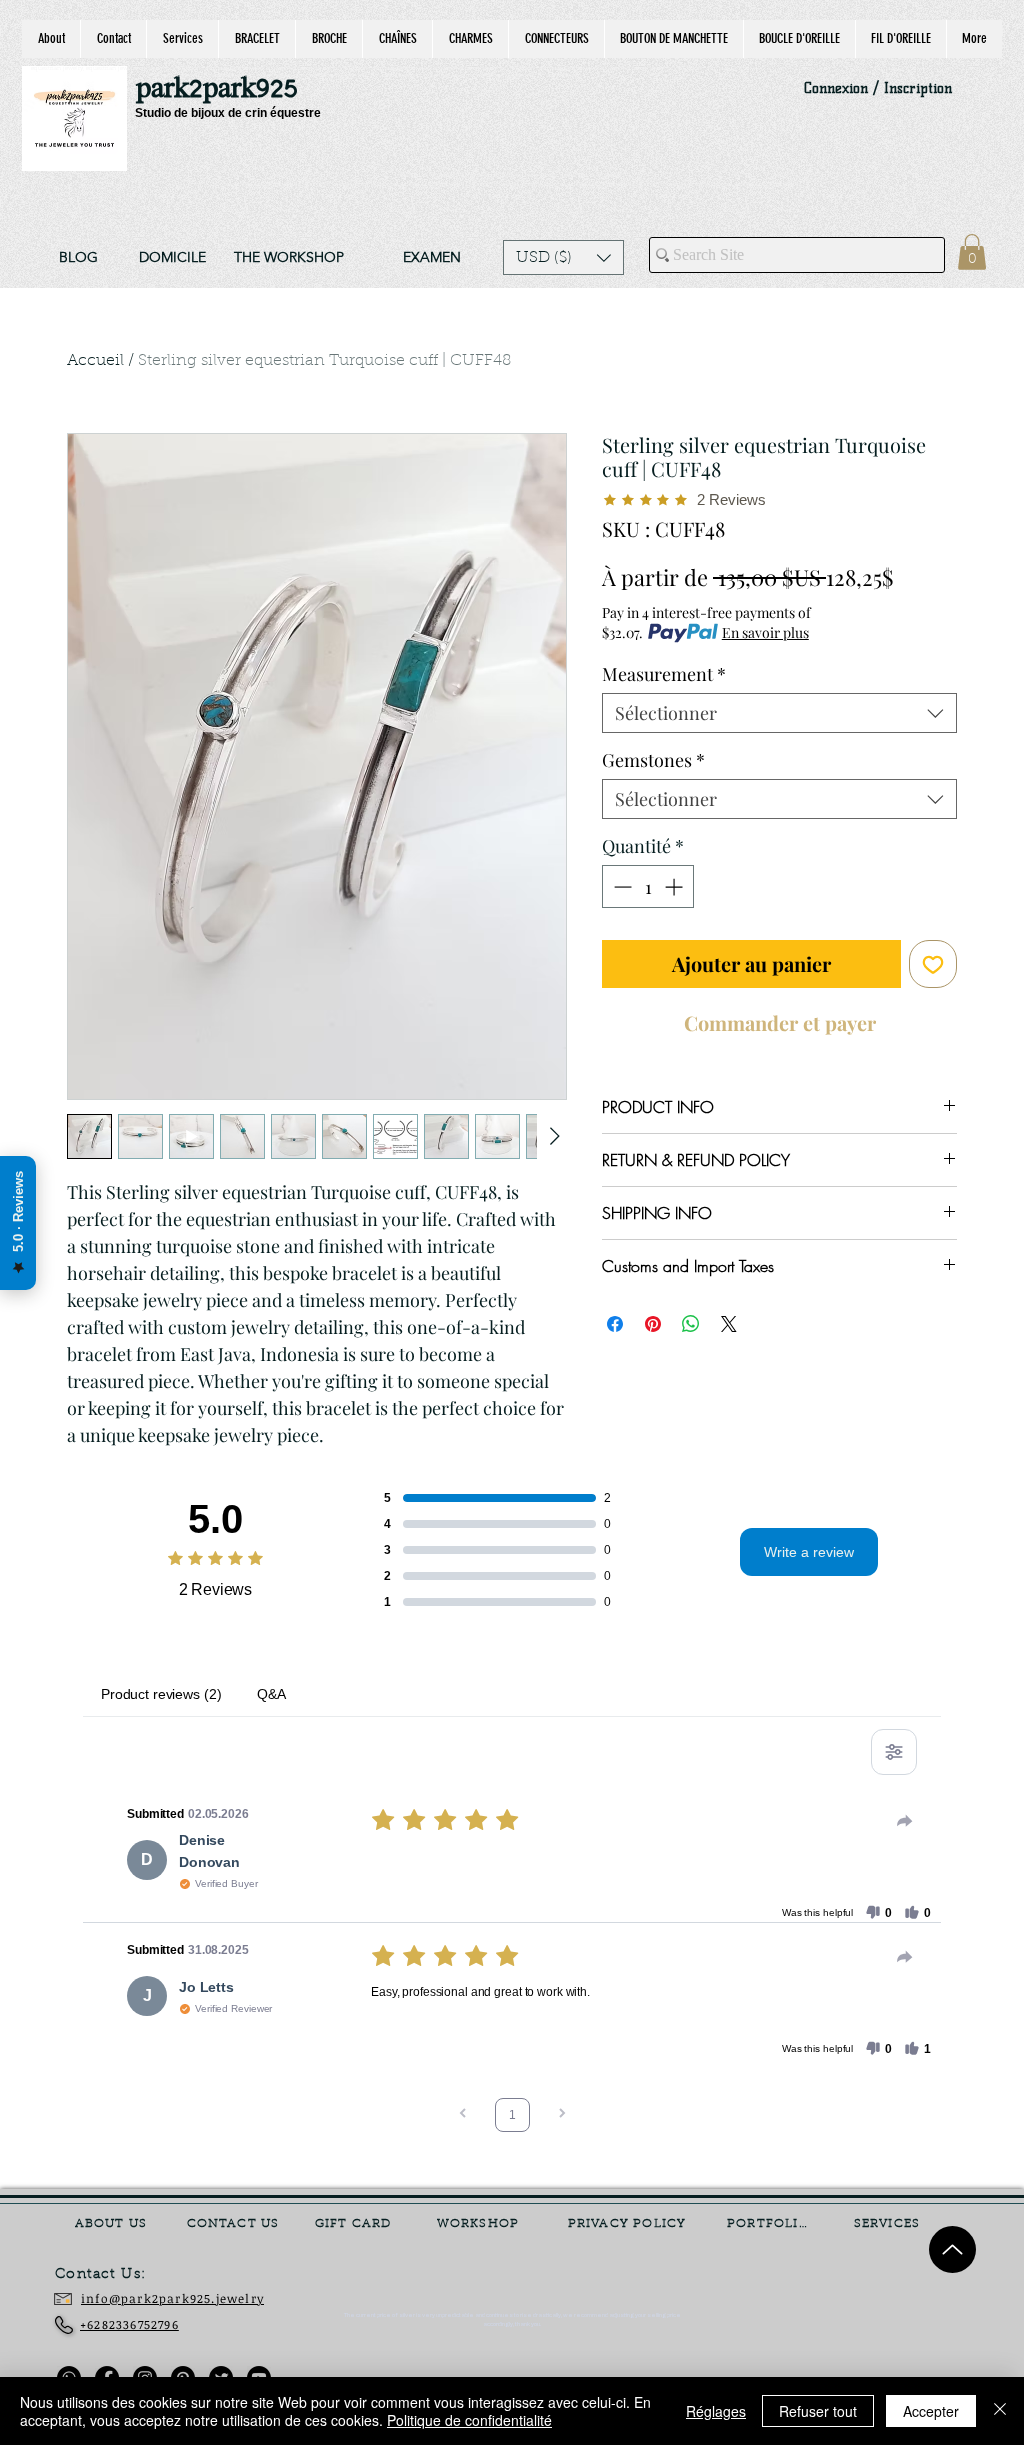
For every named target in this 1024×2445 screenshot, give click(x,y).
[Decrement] (620, 886)
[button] (563, 257)
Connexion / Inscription (878, 88)
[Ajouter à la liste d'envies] (933, 964)
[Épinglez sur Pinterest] (653, 1312)
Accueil (95, 361)
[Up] (952, 2249)
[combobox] (779, 713)
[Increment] (675, 886)
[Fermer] (1000, 2411)
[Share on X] (729, 1312)
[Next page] (562, 2115)
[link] (972, 252)
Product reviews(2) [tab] (161, 1694)
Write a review (809, 1552)
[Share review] (905, 1821)
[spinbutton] (648, 886)
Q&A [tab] (271, 1694)
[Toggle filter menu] (894, 1752)
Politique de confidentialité (469, 2420)
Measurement (664, 674)
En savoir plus (765, 632)
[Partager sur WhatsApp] (691, 1312)
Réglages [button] (716, 2411)
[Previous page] (463, 2115)
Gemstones (653, 760)
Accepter (931, 2411)
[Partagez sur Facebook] (615, 1312)
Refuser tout (818, 2411)
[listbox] (563, 257)
